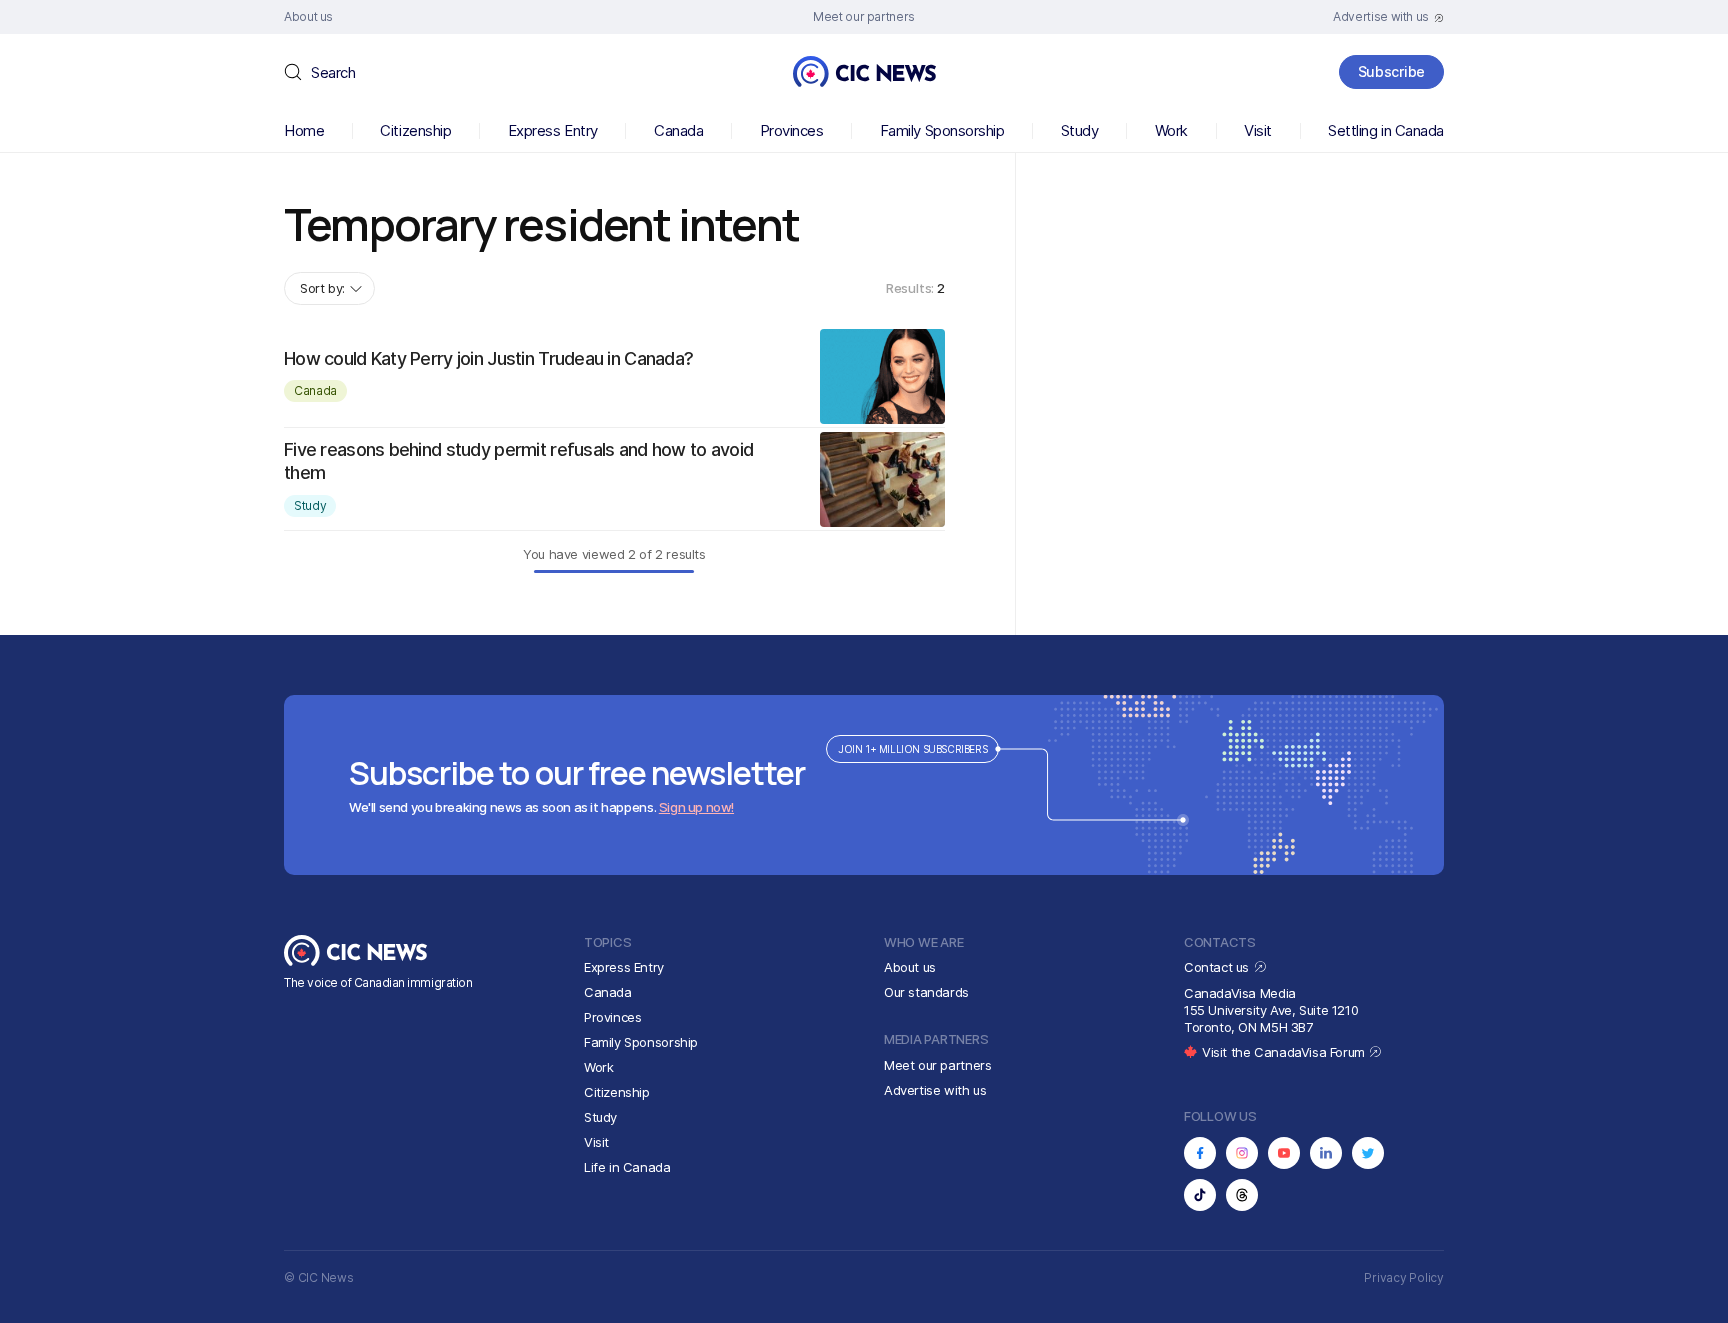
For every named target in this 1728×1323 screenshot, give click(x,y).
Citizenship (415, 130)
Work (1171, 130)
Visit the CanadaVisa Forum (1285, 1052)
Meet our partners (937, 1065)
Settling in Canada (1386, 130)
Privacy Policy (1404, 1277)
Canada (678, 130)
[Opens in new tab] (1200, 1153)
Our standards (926, 992)
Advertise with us (935, 1090)
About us (910, 967)
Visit (1258, 130)
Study (1080, 130)
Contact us (1218, 967)
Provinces (792, 130)
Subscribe (1391, 71)
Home (304, 130)
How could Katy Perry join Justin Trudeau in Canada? (488, 358)
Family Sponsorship (942, 130)
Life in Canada (627, 1167)
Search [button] (333, 72)
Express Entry (553, 130)
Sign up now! (696, 807)
